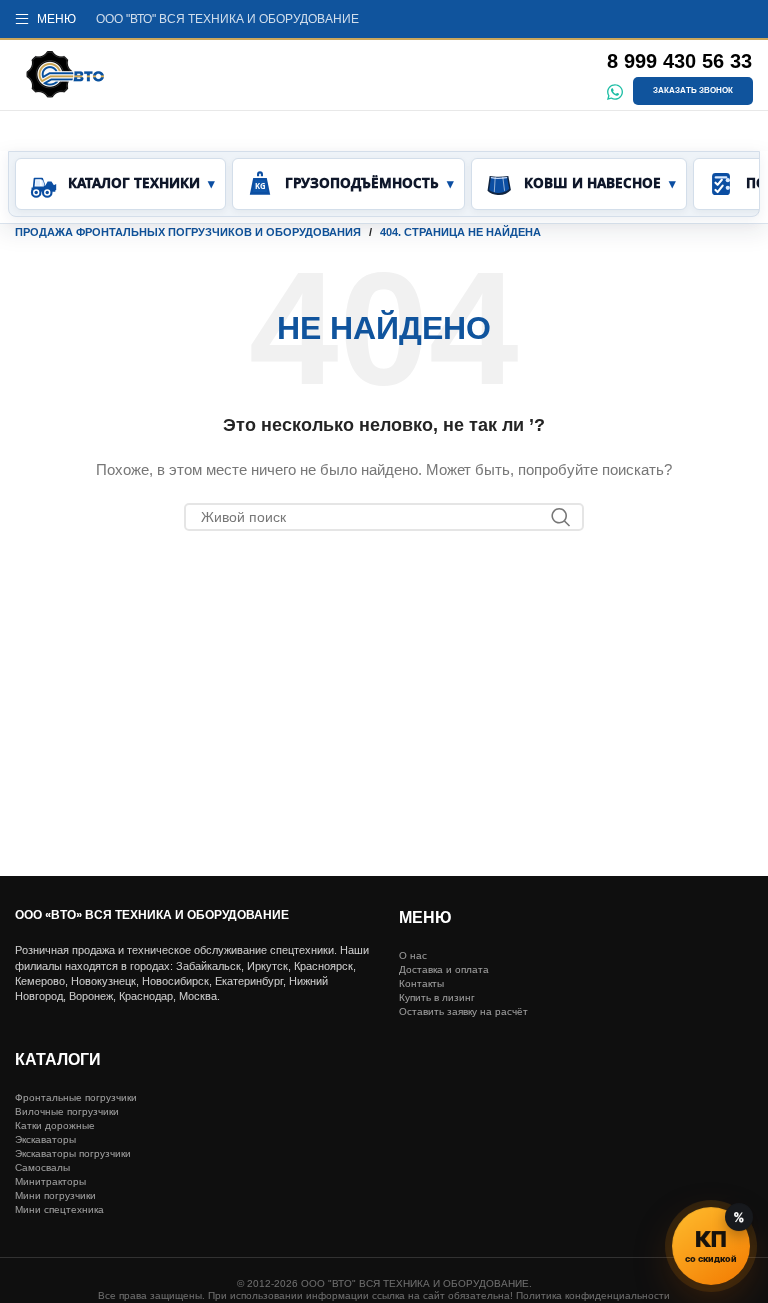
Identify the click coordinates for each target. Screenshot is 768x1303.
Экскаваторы (45, 1139)
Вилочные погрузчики (67, 1111)
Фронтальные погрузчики (76, 1097)
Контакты (421, 983)
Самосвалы (42, 1167)
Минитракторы (50, 1181)
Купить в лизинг (437, 997)
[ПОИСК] (561, 517)
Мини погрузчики (55, 1195)
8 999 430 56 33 (679, 61)
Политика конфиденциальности (593, 1295)
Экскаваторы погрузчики (73, 1153)
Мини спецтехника (59, 1209)
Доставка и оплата (444, 969)
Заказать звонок (693, 90)
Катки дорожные (55, 1125)
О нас (413, 955)
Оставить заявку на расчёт (463, 1011)
